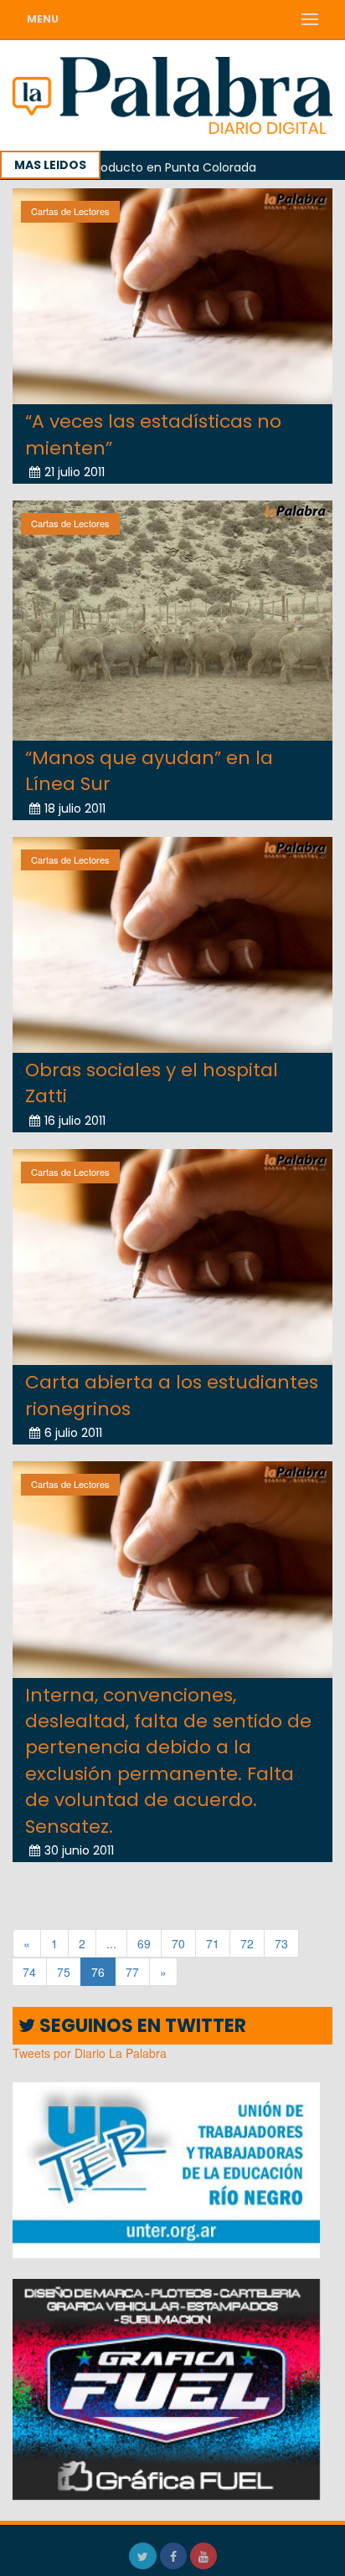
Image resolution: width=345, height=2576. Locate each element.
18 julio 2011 (75, 808)
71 (213, 1943)
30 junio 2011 (79, 1850)
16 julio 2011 (75, 1121)
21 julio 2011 (75, 472)
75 (64, 1972)
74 (29, 1972)
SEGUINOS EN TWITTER (141, 2026)
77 (132, 1972)
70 (178, 1943)
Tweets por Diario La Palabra (90, 2053)
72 (247, 1943)
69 (144, 1943)
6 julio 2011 (73, 1433)
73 (281, 1943)
